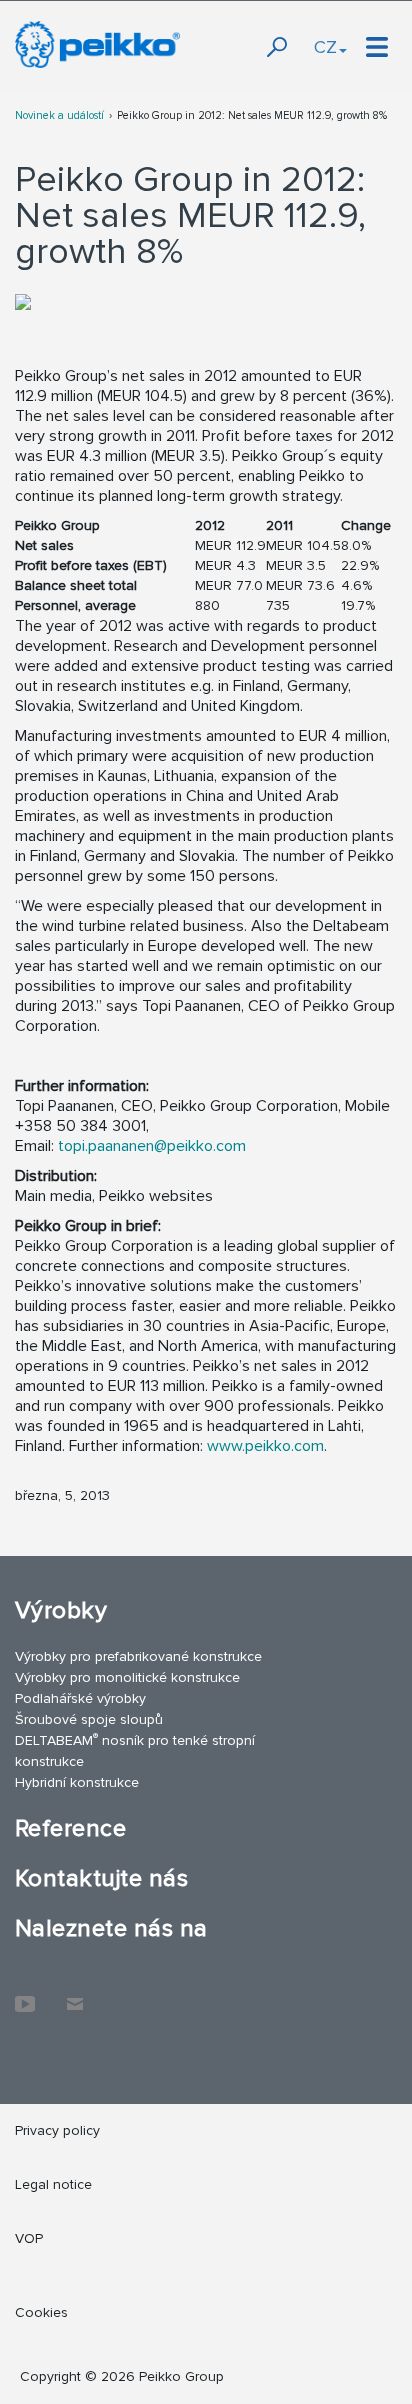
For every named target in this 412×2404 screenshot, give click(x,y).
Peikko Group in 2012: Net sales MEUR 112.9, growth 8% (252, 115)
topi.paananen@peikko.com (152, 1146)
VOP (29, 2238)
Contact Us (75, 1994)
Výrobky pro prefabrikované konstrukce (138, 1656)
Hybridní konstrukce (77, 1782)
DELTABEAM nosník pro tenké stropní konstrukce (135, 1750)
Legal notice (53, 2184)
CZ (325, 47)
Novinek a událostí (59, 115)
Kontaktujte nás (101, 1878)
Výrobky (61, 1610)
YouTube (25, 1994)
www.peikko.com (265, 1446)
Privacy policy (57, 2130)
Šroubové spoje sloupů (89, 1719)
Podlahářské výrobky (80, 1698)
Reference (70, 1828)
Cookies (41, 2312)
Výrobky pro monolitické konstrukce (127, 1677)
